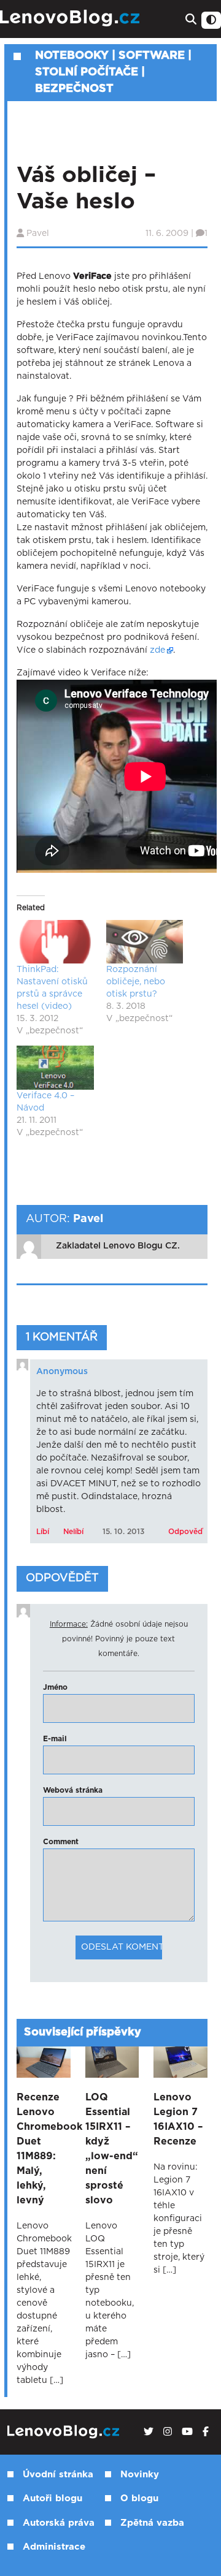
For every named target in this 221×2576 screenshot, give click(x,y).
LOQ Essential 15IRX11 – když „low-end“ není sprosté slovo (112, 2149)
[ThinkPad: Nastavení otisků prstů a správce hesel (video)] (55, 942)
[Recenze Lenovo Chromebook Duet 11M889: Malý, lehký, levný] (44, 2062)
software (152, 56)
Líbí (43, 1532)
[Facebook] (206, 2432)
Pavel (38, 234)
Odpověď (185, 1532)
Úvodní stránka (58, 2475)
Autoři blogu (52, 2498)
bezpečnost (74, 89)
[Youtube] (187, 2432)
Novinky (140, 2475)
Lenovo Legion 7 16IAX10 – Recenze (178, 2119)
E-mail (55, 1739)
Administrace (54, 2547)
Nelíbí (73, 1532)
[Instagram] (168, 2432)
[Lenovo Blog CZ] (71, 18)
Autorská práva (59, 2523)
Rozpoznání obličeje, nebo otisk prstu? (136, 982)
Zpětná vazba (152, 2523)
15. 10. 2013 (123, 1532)
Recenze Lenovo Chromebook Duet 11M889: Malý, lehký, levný (44, 2149)
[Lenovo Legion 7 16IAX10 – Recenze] (180, 2062)
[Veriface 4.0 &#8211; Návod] (55, 1068)
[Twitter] (149, 2432)
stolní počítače (87, 72)
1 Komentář (62, 1337)
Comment (61, 1842)
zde (157, 650)
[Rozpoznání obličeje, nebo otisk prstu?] (145, 942)
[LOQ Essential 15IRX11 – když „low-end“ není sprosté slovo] (112, 2062)
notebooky (72, 56)
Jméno (55, 1687)
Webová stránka (73, 1790)
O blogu (139, 2498)
